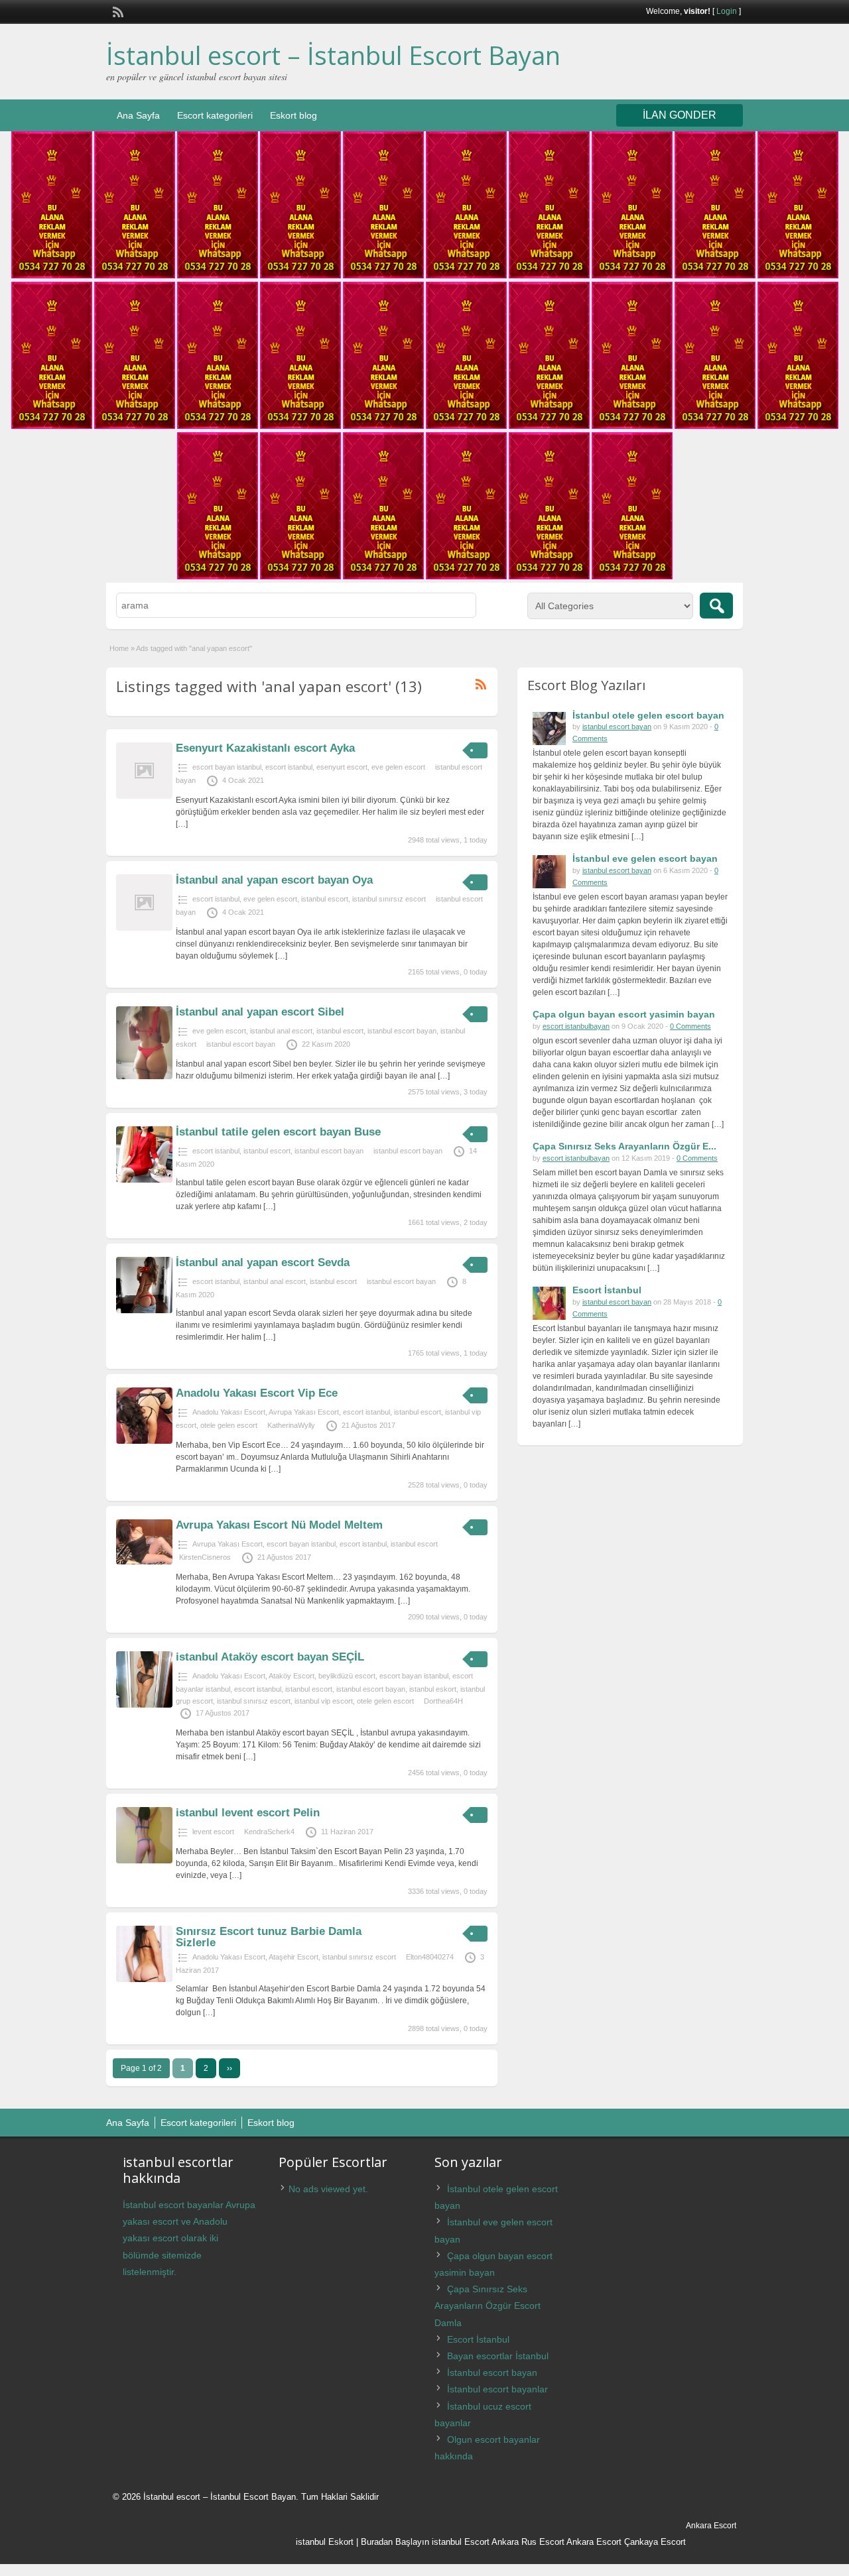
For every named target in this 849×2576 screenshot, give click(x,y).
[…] (182, 824)
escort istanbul (289, 767)
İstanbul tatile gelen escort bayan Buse (278, 1132)
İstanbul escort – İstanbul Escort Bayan (333, 55)
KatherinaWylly (291, 1425)
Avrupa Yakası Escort (304, 1412)
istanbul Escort (461, 2542)
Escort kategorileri (215, 115)
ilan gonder (680, 115)
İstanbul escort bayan (492, 2372)
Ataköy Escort (292, 1676)
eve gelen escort (398, 767)
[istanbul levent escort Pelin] (144, 1861)
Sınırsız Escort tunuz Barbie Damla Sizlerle (269, 1937)
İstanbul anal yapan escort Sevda (263, 1262)
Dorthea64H (443, 1701)
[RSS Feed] (117, 11)
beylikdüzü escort (347, 1676)
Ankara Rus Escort (528, 2542)
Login (727, 11)
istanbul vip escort (324, 1701)
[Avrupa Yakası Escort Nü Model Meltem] (144, 1562)
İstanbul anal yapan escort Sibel (260, 1012)
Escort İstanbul (607, 1290)
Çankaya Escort (655, 2542)
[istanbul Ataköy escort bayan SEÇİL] (144, 1705)
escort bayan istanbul (227, 767)
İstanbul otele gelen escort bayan (648, 715)
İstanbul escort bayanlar (497, 2389)
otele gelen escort (229, 1425)
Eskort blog (294, 115)
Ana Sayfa (138, 115)
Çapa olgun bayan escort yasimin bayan (624, 1014)
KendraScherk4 (269, 1832)
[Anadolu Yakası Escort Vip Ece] (144, 1441)
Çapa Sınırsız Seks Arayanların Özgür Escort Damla (488, 2306)
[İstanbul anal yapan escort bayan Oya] (144, 928)
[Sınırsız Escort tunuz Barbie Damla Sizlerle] (144, 1979)
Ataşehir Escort (294, 1957)
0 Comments (690, 1026)
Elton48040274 (430, 1957)
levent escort (213, 1832)
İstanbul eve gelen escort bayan (645, 858)
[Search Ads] (716, 606)
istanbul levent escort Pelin (248, 1813)
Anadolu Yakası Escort (229, 1412)
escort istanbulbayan (576, 1026)
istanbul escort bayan (402, 1031)
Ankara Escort (594, 2542)
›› (229, 2068)
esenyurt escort (342, 767)
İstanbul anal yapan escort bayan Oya (274, 880)
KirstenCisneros (205, 1557)
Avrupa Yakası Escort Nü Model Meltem (279, 1525)
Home (119, 648)
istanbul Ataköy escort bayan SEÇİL (270, 1657)
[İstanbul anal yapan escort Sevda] (144, 1311)
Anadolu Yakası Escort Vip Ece (257, 1393)
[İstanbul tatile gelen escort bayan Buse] (144, 1180)
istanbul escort (325, 899)
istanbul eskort (433, 1689)
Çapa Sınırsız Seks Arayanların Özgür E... (624, 1146)
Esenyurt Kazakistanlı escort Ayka (265, 748)
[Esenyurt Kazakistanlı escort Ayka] (144, 796)
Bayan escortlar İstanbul (498, 2356)
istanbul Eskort (325, 2542)
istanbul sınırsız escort (389, 899)
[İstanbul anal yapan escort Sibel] (144, 1077)
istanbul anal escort (281, 1031)
